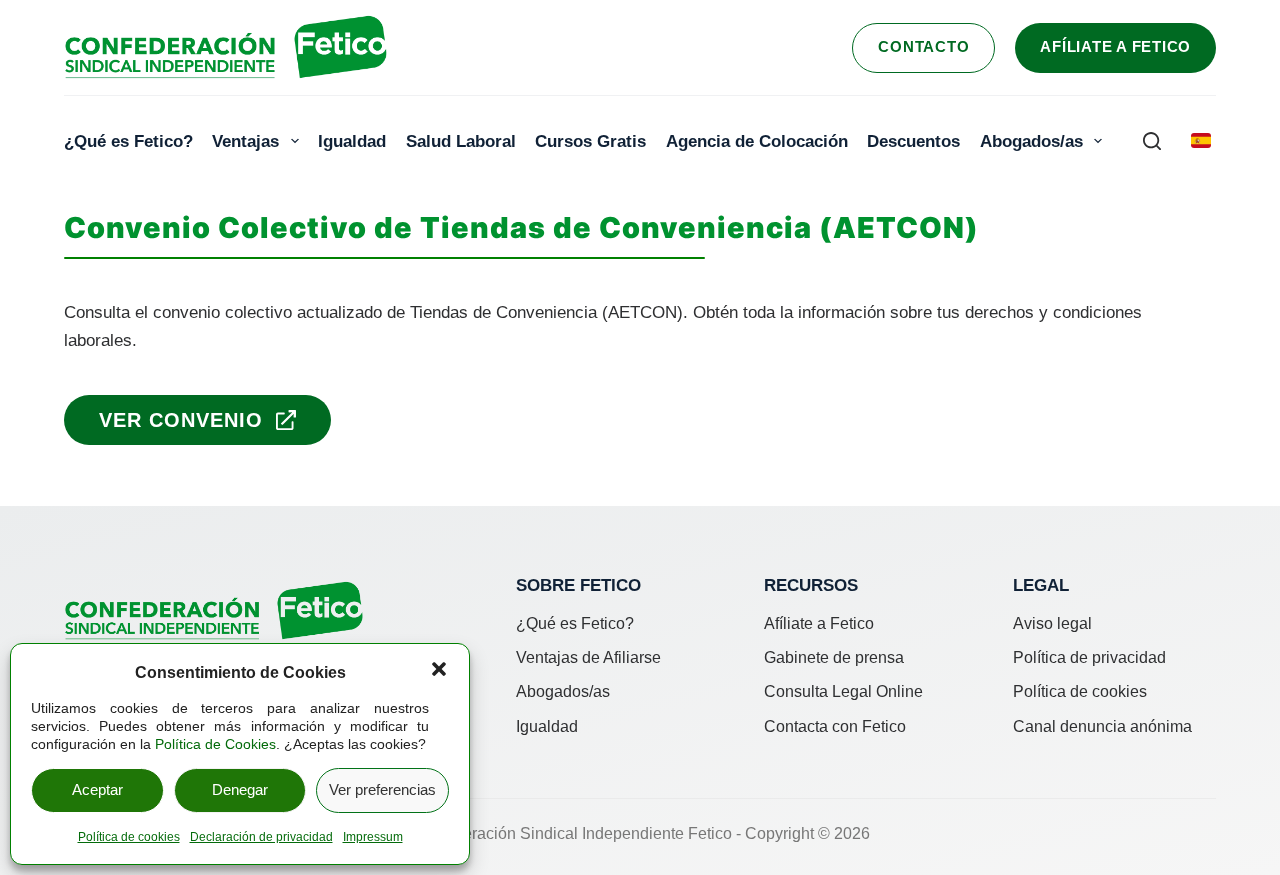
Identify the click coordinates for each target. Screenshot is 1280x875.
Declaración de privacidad (261, 837)
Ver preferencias (382, 789)
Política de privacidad (1089, 657)
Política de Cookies (215, 744)
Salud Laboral (461, 141)
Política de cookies (129, 837)
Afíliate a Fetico (1115, 46)
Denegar (240, 789)
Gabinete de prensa (834, 657)
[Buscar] (1152, 141)
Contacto (923, 46)
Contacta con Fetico (835, 726)
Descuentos (913, 141)
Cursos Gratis (590, 141)
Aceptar (97, 789)
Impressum (373, 837)
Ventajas (245, 141)
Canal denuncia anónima (1102, 726)
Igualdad (352, 141)
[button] (439, 669)
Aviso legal (1052, 623)
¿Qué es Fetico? (128, 141)
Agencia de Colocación (757, 141)
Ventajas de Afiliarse (588, 657)
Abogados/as (1031, 141)
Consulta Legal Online (843, 691)
